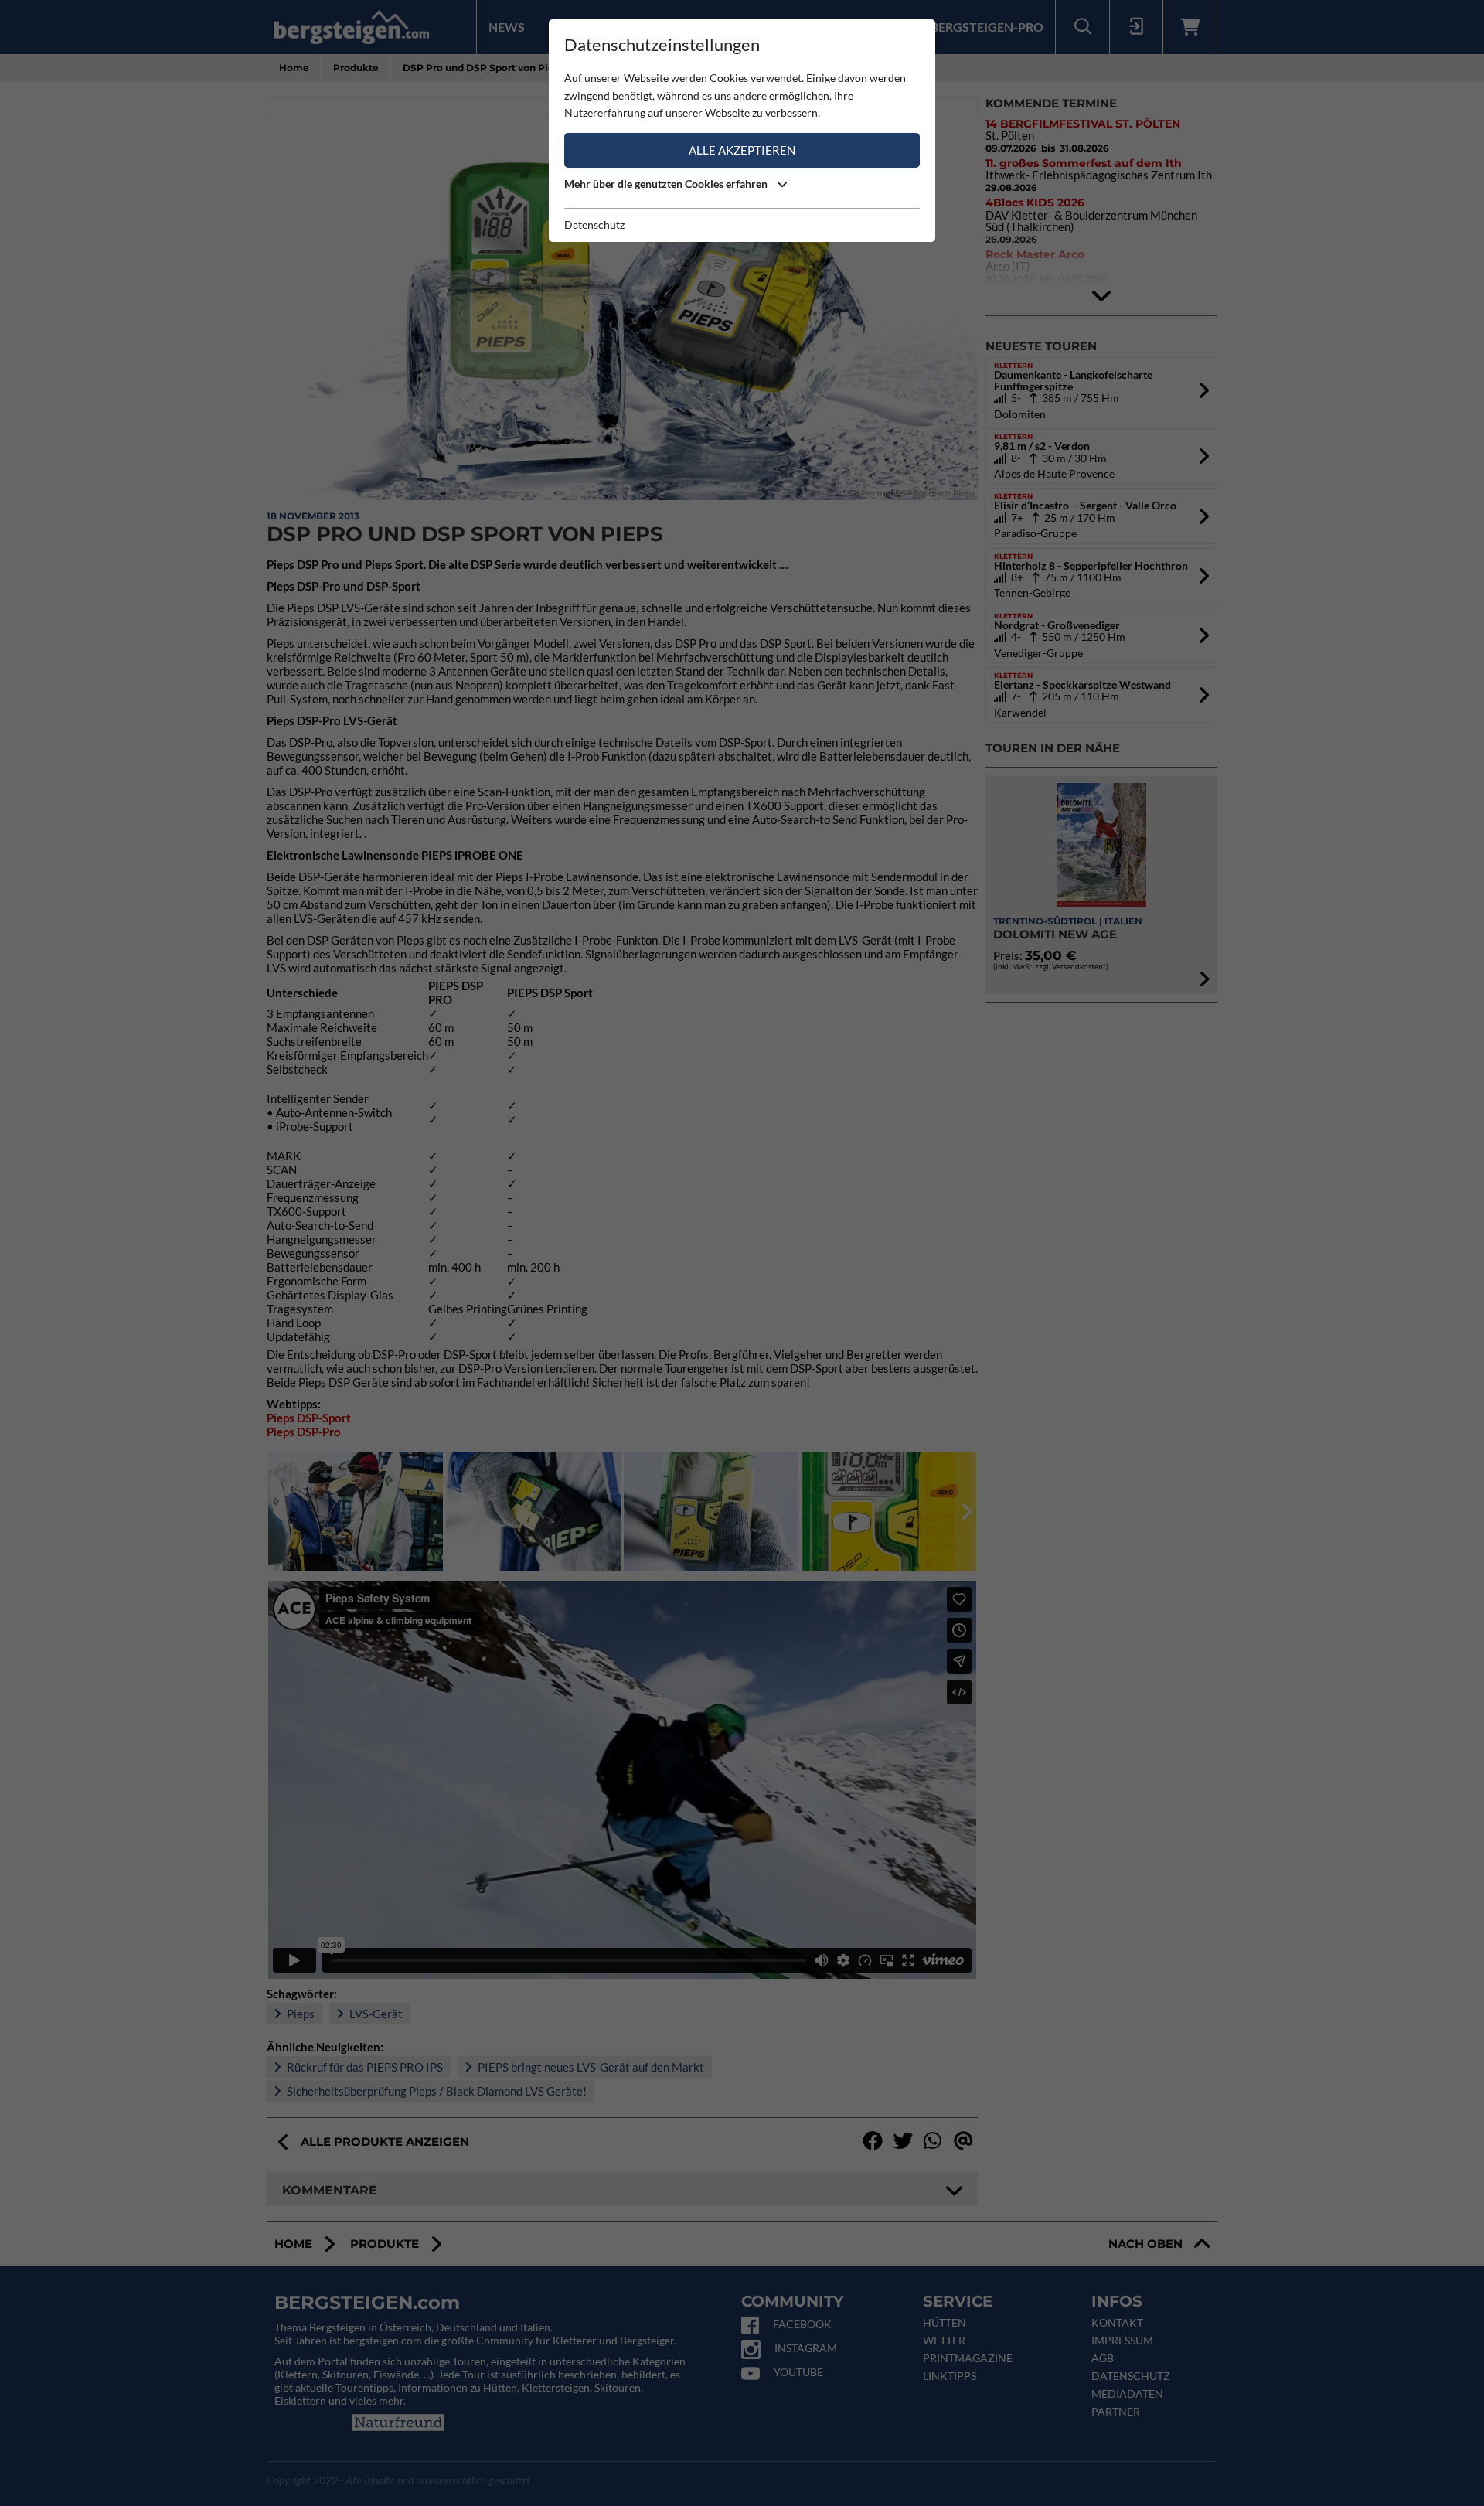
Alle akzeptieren (742, 150)
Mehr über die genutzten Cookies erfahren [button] (667, 184)
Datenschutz (594, 225)
